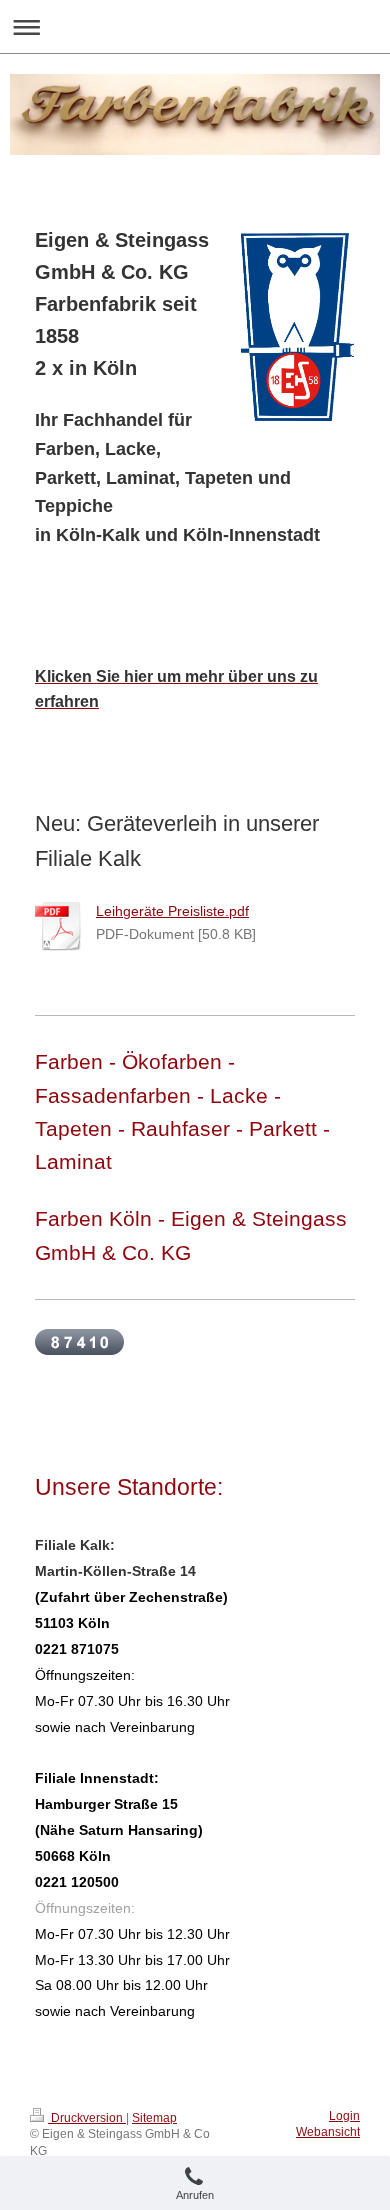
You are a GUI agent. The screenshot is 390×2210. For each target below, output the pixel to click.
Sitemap (154, 2118)
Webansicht (328, 2132)
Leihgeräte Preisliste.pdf (172, 911)
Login (344, 2116)
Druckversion (87, 2118)
